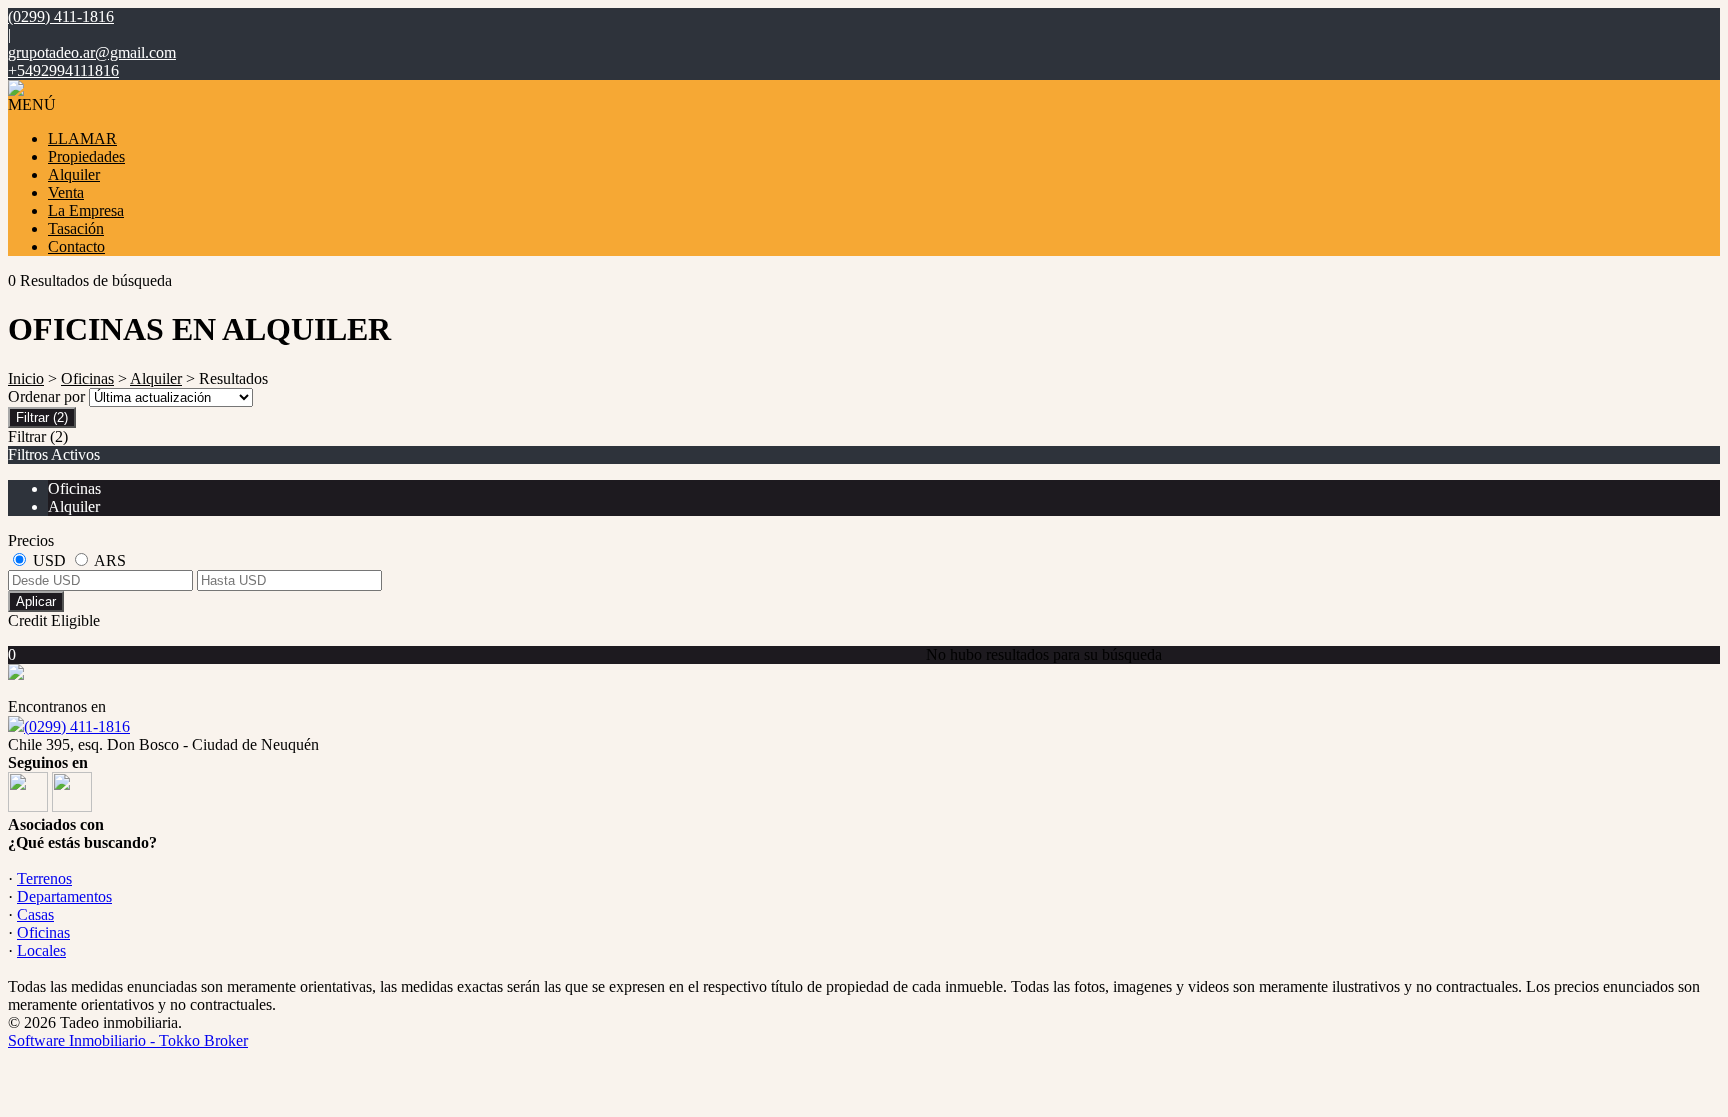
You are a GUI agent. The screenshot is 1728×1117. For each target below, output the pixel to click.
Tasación (76, 228)
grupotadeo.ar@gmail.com (92, 52)
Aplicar (36, 601)
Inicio (26, 378)
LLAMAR (82, 138)
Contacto (76, 246)
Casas (35, 914)
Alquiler (74, 174)
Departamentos (64, 896)
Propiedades (86, 156)
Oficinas (87, 378)
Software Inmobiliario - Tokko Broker (128, 1040)
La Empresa (86, 210)
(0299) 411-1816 (77, 726)
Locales (41, 950)
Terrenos (44, 878)
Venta (66, 192)
